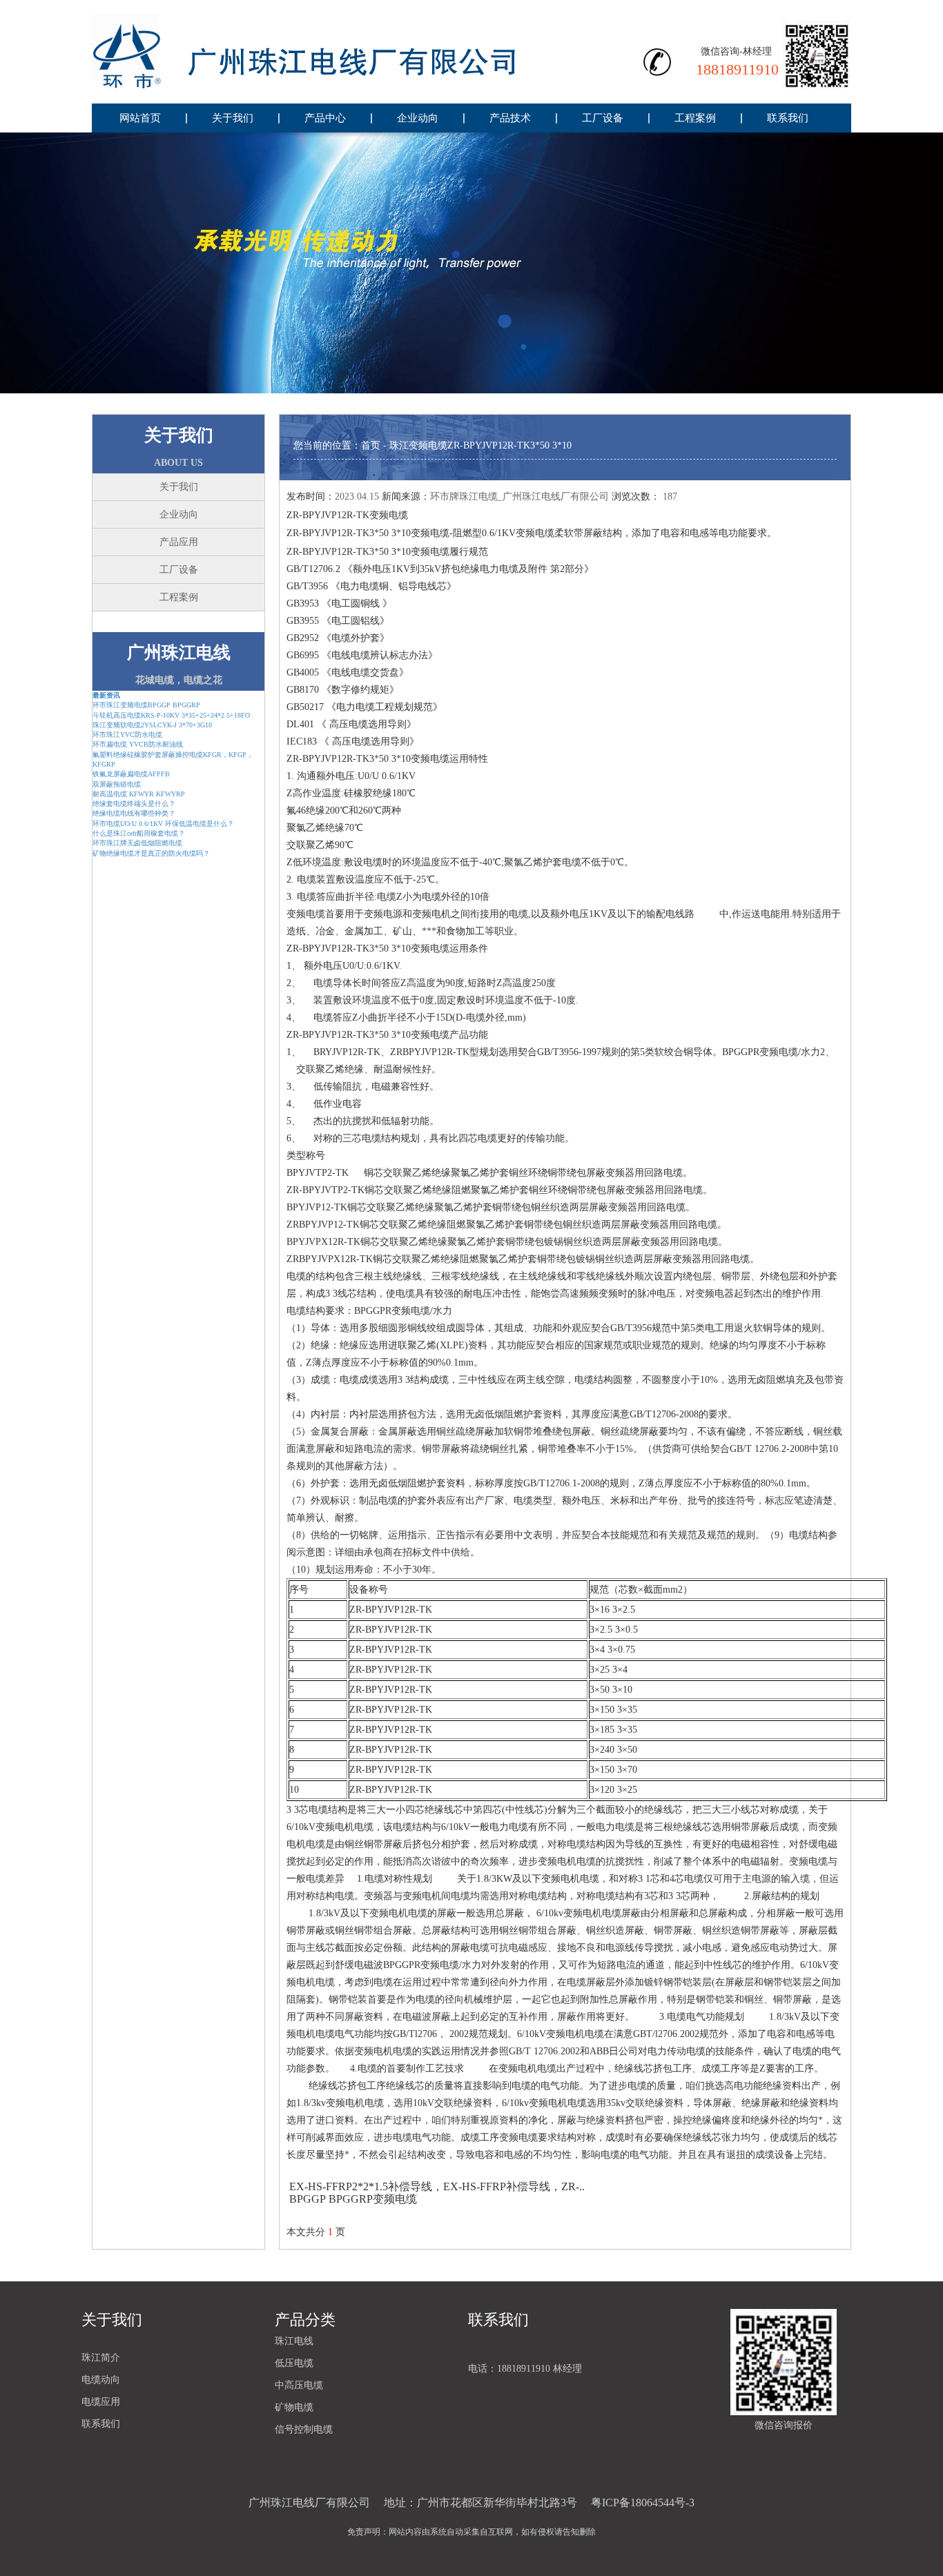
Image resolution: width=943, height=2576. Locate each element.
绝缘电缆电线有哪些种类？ (134, 813)
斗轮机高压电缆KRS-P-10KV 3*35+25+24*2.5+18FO (171, 715)
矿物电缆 (294, 2407)
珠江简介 (101, 2358)
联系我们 (788, 118)
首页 (371, 445)
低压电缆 (294, 2363)
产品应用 (179, 542)
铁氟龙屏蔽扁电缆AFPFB (131, 774)
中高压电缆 (299, 2385)
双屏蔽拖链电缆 (117, 784)
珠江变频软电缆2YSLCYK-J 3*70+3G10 (152, 725)
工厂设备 (603, 118)
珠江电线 (294, 2341)
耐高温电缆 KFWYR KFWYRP (139, 794)
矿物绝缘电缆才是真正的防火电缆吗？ (151, 853)
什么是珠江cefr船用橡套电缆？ (139, 833)
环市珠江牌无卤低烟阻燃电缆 (137, 843)
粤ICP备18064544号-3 (643, 2503)
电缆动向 (101, 2380)
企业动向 (418, 118)
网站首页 (140, 118)
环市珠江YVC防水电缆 (127, 735)
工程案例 (695, 118)
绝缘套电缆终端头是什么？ (134, 804)
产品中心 (325, 118)
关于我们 (233, 118)
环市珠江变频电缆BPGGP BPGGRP (146, 705)
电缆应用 (101, 2402)
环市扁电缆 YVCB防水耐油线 (138, 744)
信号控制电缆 (304, 2429)
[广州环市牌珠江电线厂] (334, 52)
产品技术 (510, 118)
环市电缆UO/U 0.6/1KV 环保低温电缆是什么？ (163, 824)
